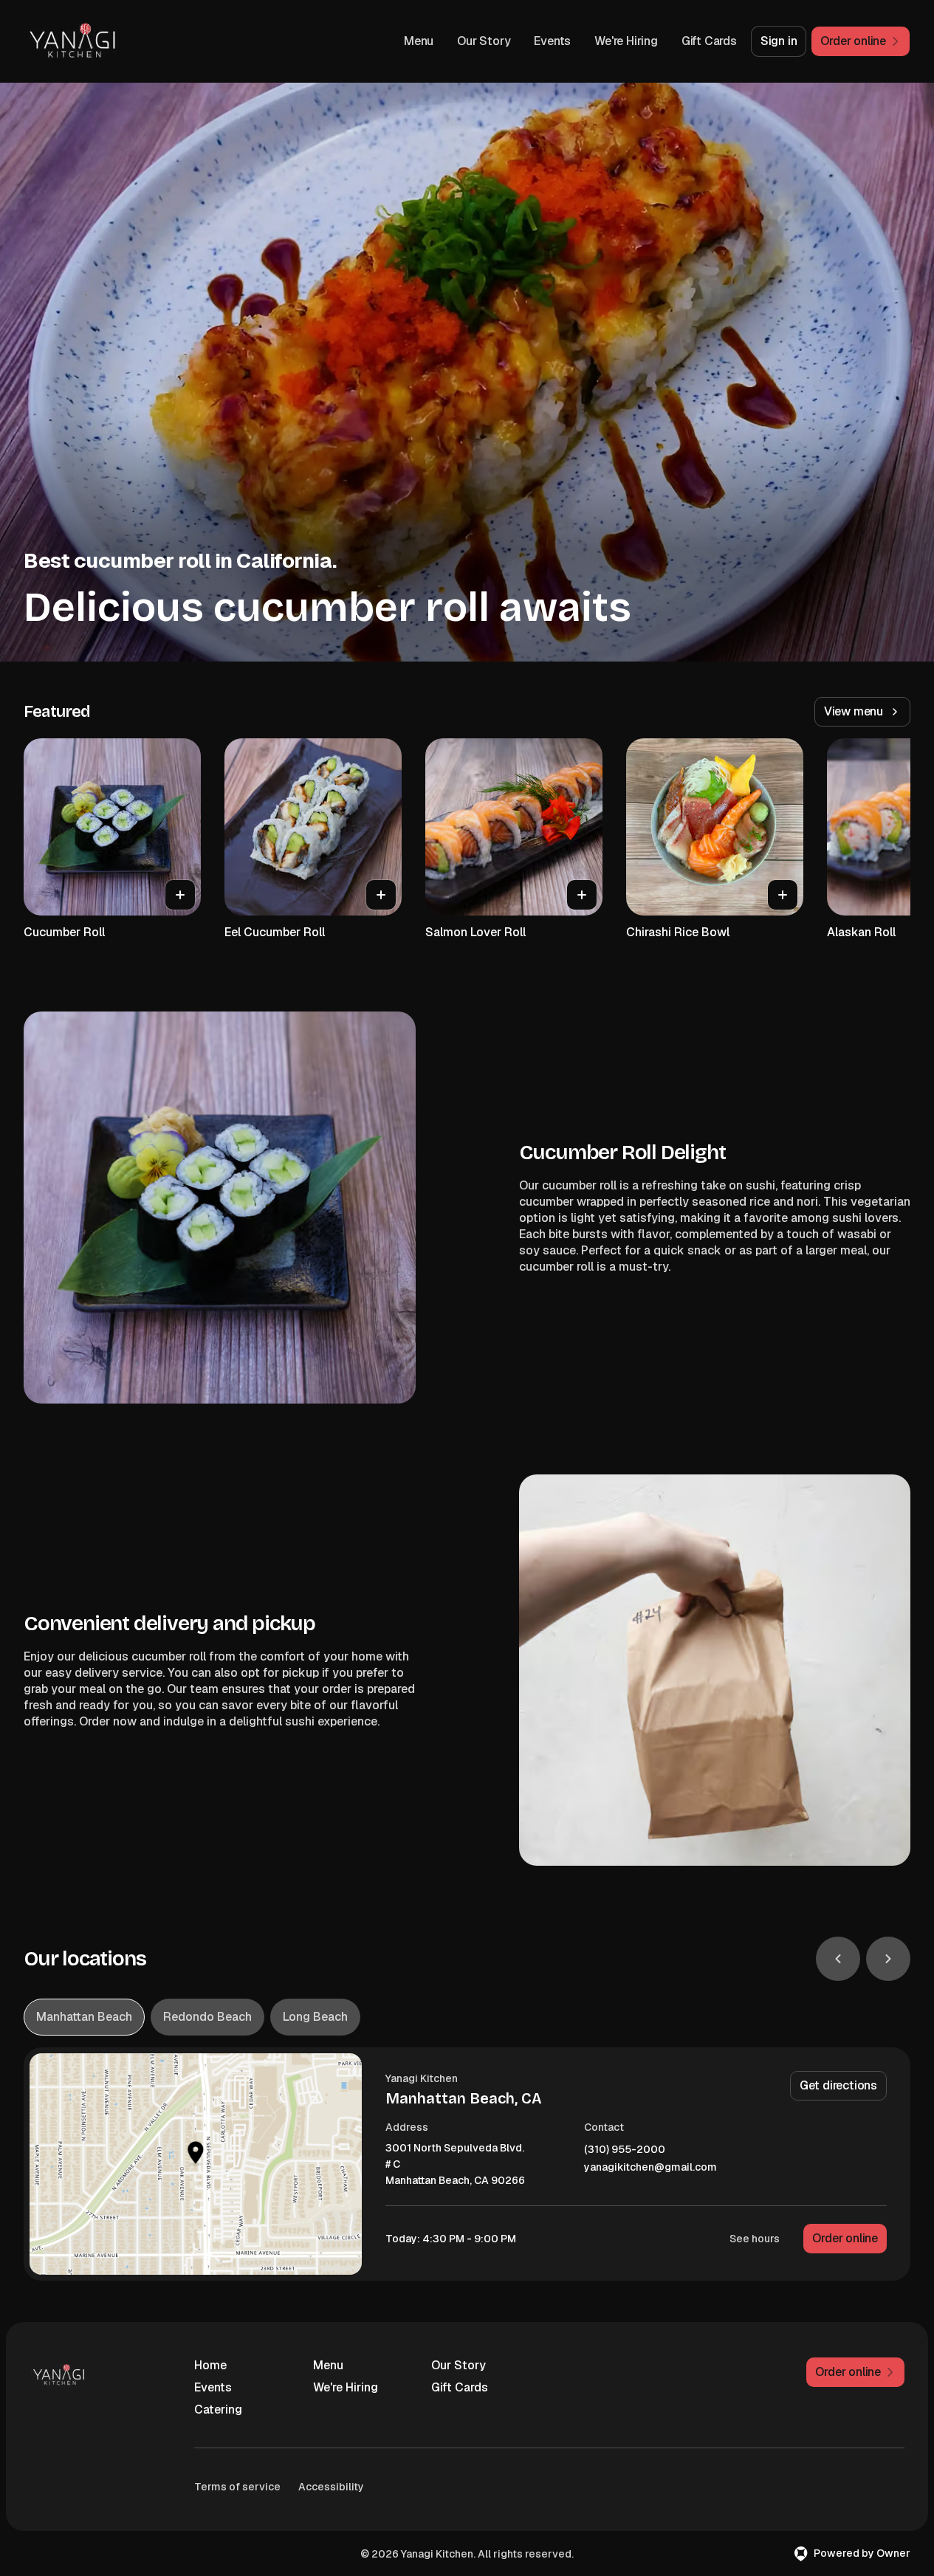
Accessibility (331, 2487)
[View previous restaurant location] (838, 1959)
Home (210, 2365)
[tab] (84, 2017)
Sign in (779, 41)
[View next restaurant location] (888, 1959)
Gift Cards (709, 41)
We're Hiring (626, 41)
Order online (845, 2238)
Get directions (838, 2085)
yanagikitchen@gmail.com (650, 2167)
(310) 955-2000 (625, 2150)
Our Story (484, 41)
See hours (755, 2239)
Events (552, 41)
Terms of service (237, 2487)
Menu (419, 41)
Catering (218, 2410)
